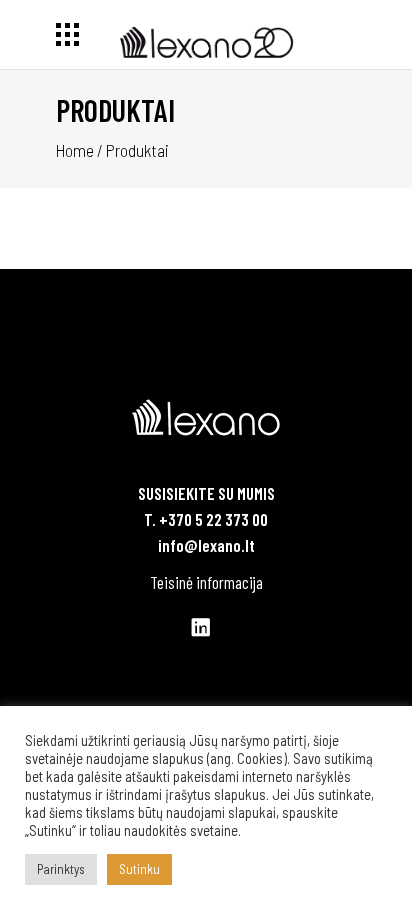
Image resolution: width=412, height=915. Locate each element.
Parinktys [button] (61, 869)
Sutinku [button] (139, 869)
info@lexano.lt (206, 545)
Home (75, 150)
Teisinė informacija (206, 582)
